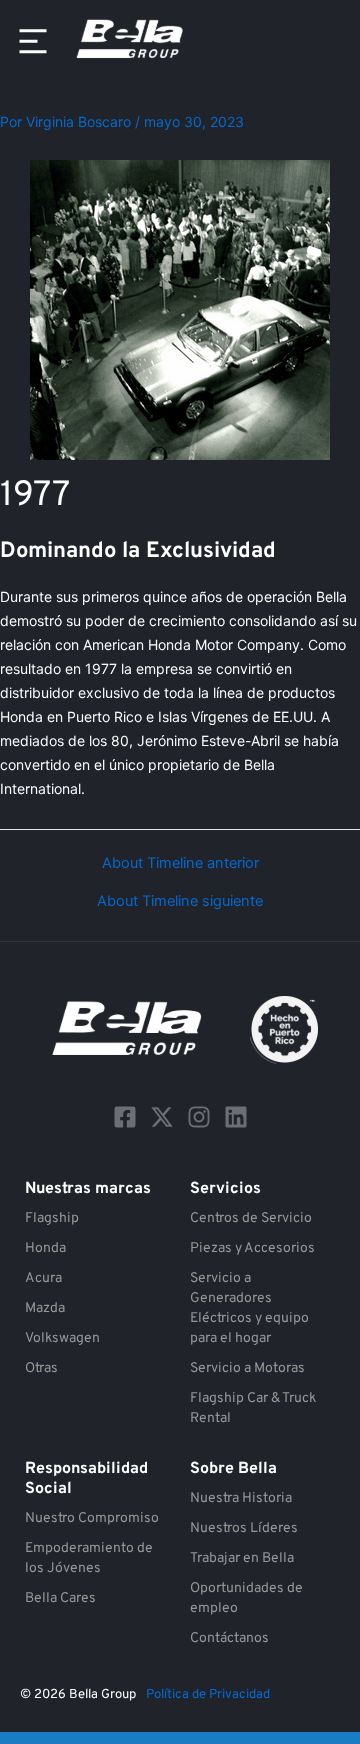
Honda (45, 1248)
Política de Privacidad (208, 1695)
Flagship (52, 1218)
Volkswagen (62, 1338)
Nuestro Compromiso (92, 1518)
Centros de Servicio (251, 1218)
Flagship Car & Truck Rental (253, 1408)
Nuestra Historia (241, 1498)
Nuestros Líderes (244, 1528)
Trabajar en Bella (242, 1558)
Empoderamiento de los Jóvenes (89, 1558)
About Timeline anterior (180, 863)
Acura (43, 1278)
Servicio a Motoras (247, 1368)
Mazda (45, 1308)
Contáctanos (229, 1638)
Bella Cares (60, 1598)
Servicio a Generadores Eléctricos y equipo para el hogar (249, 1308)
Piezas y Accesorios (252, 1248)
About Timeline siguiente (180, 901)
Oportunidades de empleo (246, 1598)
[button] (33, 41)
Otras (41, 1368)
